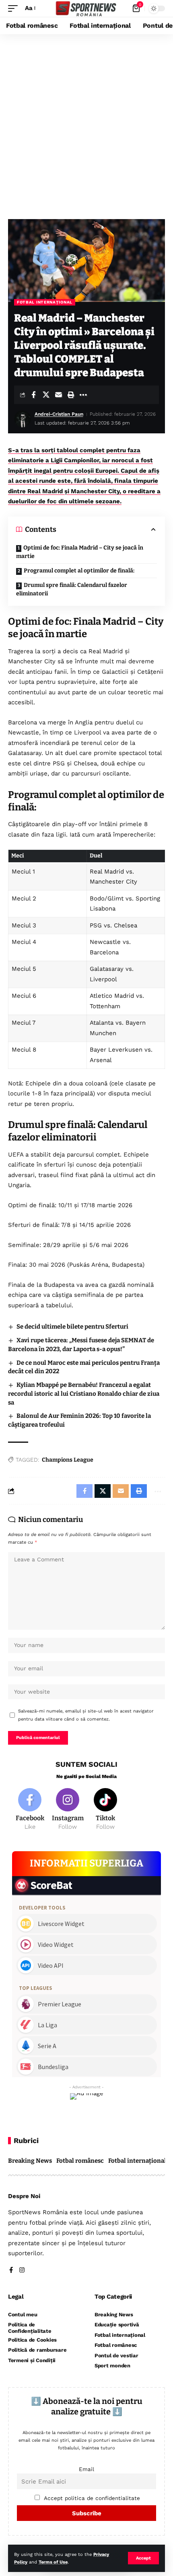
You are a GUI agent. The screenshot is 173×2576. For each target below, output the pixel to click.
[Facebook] (30, 1810)
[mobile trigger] (15, 8)
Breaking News (30, 2161)
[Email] (58, 395)
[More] (83, 395)
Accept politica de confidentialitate (92, 2498)
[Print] (71, 395)
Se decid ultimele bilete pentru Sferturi (72, 1327)
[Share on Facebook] (33, 395)
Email (86, 2469)
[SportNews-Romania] (86, 9)
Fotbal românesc (80, 2161)
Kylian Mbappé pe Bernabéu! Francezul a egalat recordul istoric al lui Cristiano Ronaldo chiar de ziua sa (84, 1394)
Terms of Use (53, 2562)
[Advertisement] (86, 125)
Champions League (68, 1460)
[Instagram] (68, 1810)
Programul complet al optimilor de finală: (79, 571)
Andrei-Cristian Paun (59, 414)
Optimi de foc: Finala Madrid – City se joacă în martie (80, 552)
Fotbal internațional (45, 302)
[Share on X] (46, 395)
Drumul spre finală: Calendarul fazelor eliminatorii (72, 589)
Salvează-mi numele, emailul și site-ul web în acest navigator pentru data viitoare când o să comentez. (86, 1715)
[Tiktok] (106, 1810)
